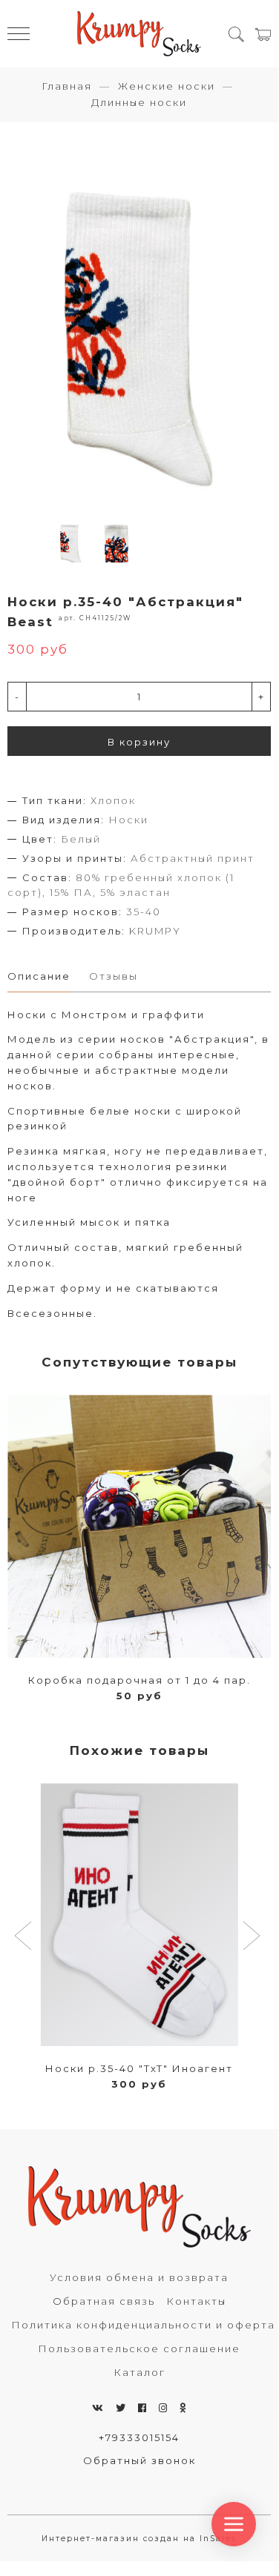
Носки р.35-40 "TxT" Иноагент (139, 2068)
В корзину (139, 742)
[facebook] (143, 2408)
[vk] (98, 2408)
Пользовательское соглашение (139, 2348)
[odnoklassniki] (183, 2408)
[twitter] (121, 2408)
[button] (25, 1937)
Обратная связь (104, 2301)
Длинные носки (139, 102)
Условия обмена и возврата (139, 2277)
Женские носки (167, 86)
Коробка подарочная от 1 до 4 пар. (139, 1680)
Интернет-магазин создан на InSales (139, 2539)
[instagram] (164, 2408)
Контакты (196, 2301)
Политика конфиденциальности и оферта (143, 2325)
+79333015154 (139, 2437)
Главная (67, 86)
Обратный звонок (139, 2460)
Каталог (139, 2372)
